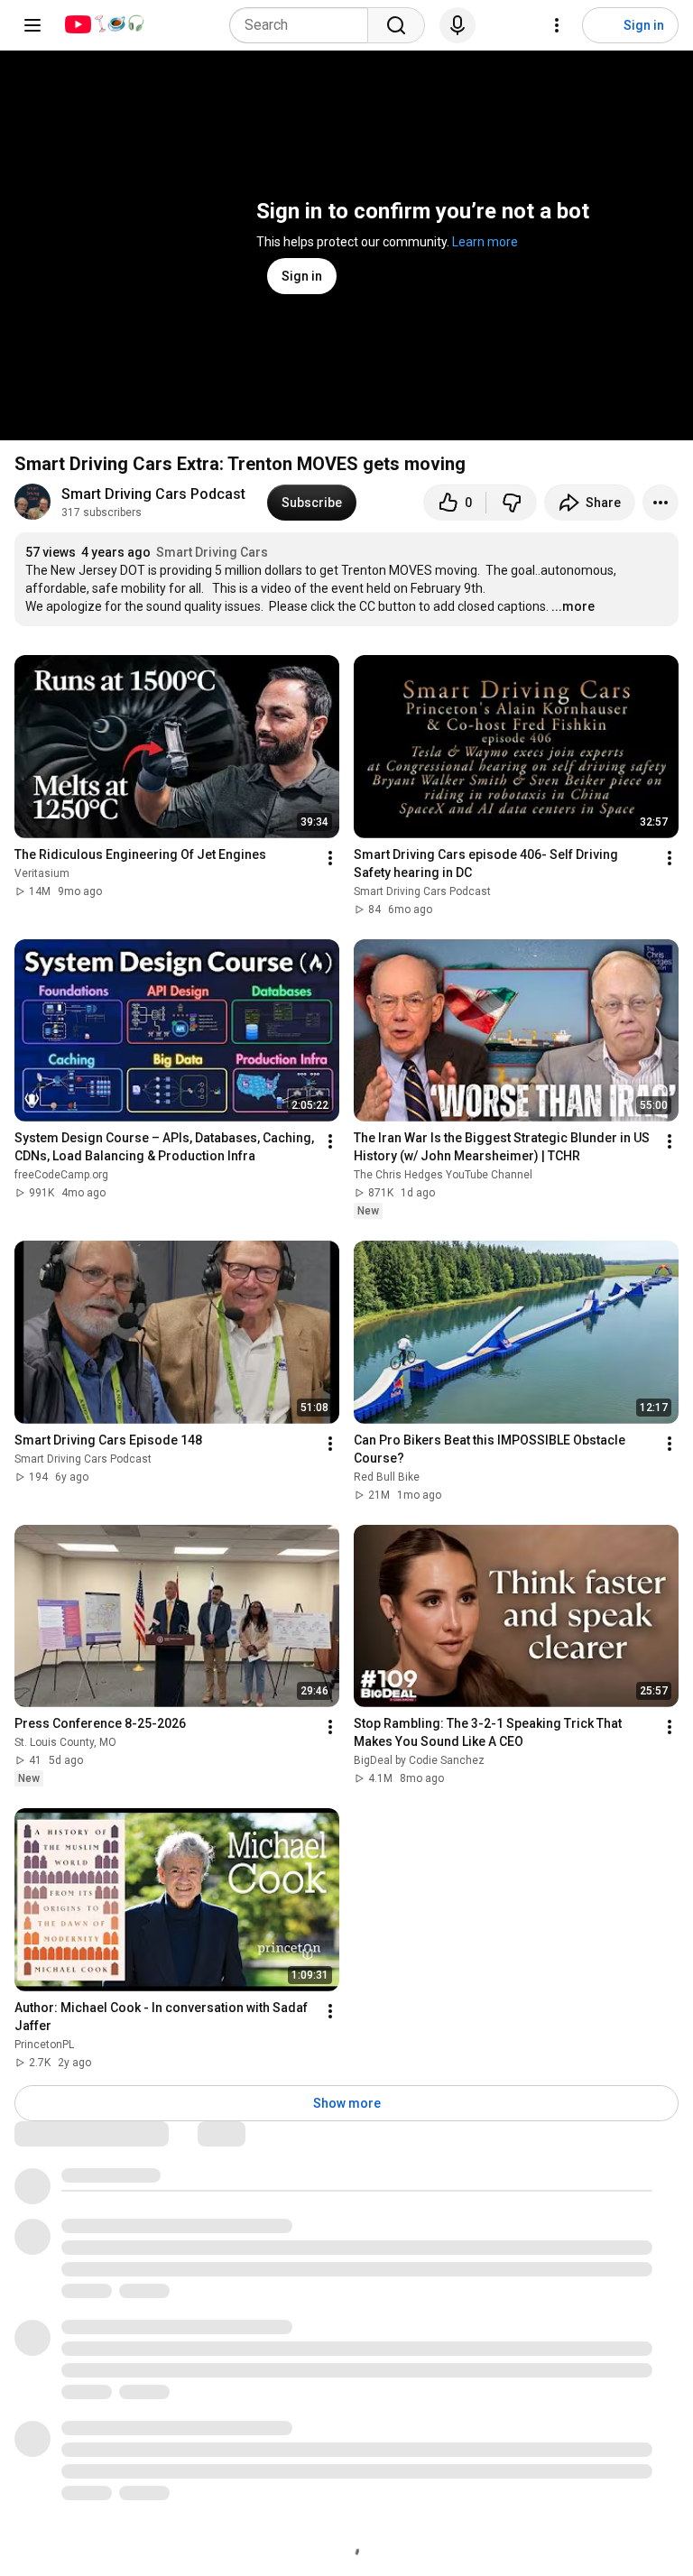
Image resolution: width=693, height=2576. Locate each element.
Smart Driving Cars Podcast (153, 494)
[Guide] (32, 25)
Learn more (485, 242)
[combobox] (304, 25)
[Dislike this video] (512, 503)
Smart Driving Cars (212, 552)
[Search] (396, 25)
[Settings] (557, 25)
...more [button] (573, 606)
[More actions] (661, 503)
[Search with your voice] (457, 25)
